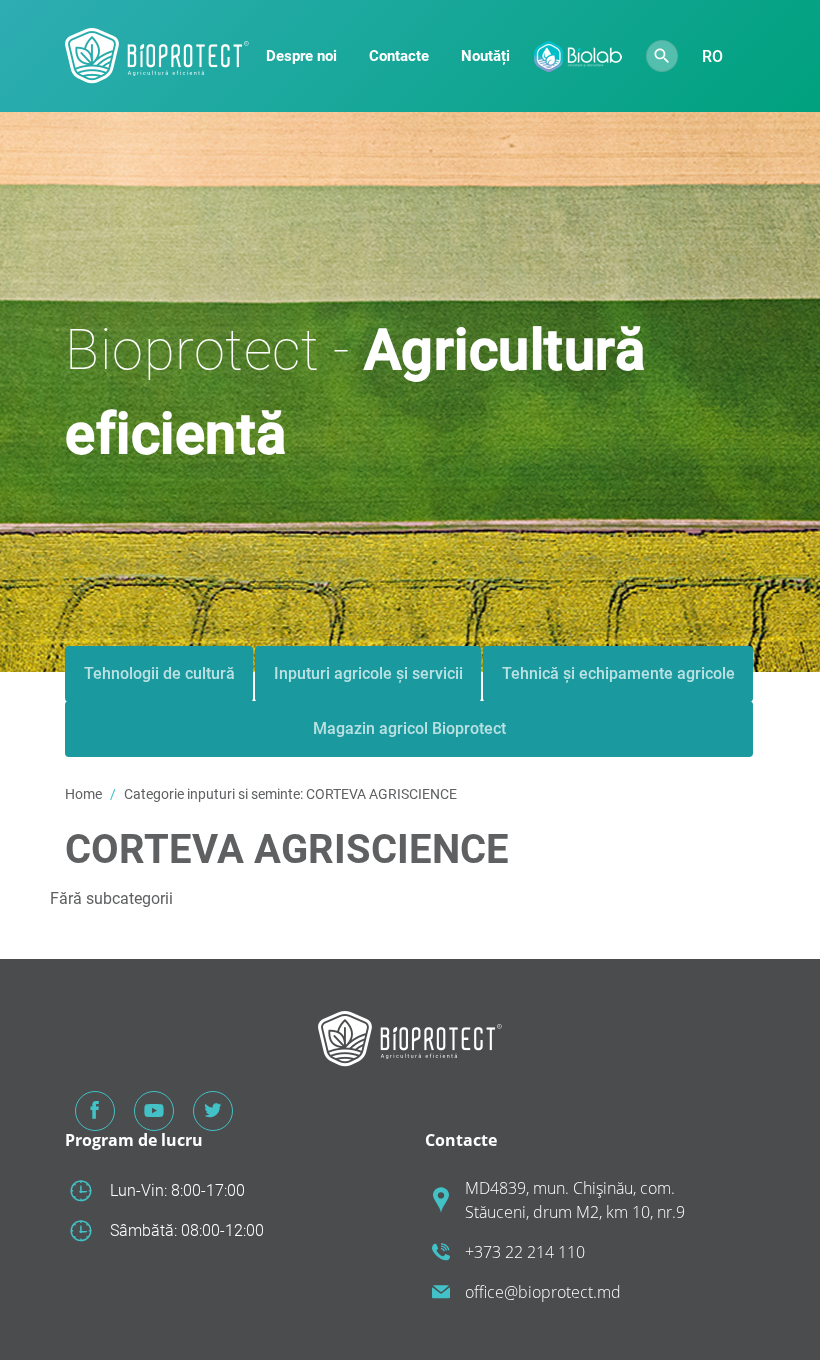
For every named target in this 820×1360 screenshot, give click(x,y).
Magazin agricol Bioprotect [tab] (409, 728)
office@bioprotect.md (543, 1292)
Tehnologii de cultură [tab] (159, 673)
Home (83, 794)
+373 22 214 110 (525, 1252)
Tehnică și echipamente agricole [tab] (618, 673)
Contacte (399, 56)
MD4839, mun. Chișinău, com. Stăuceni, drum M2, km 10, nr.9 (575, 1200)
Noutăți (485, 56)
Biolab (578, 56)
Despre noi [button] (301, 56)
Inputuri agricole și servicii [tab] (368, 673)
